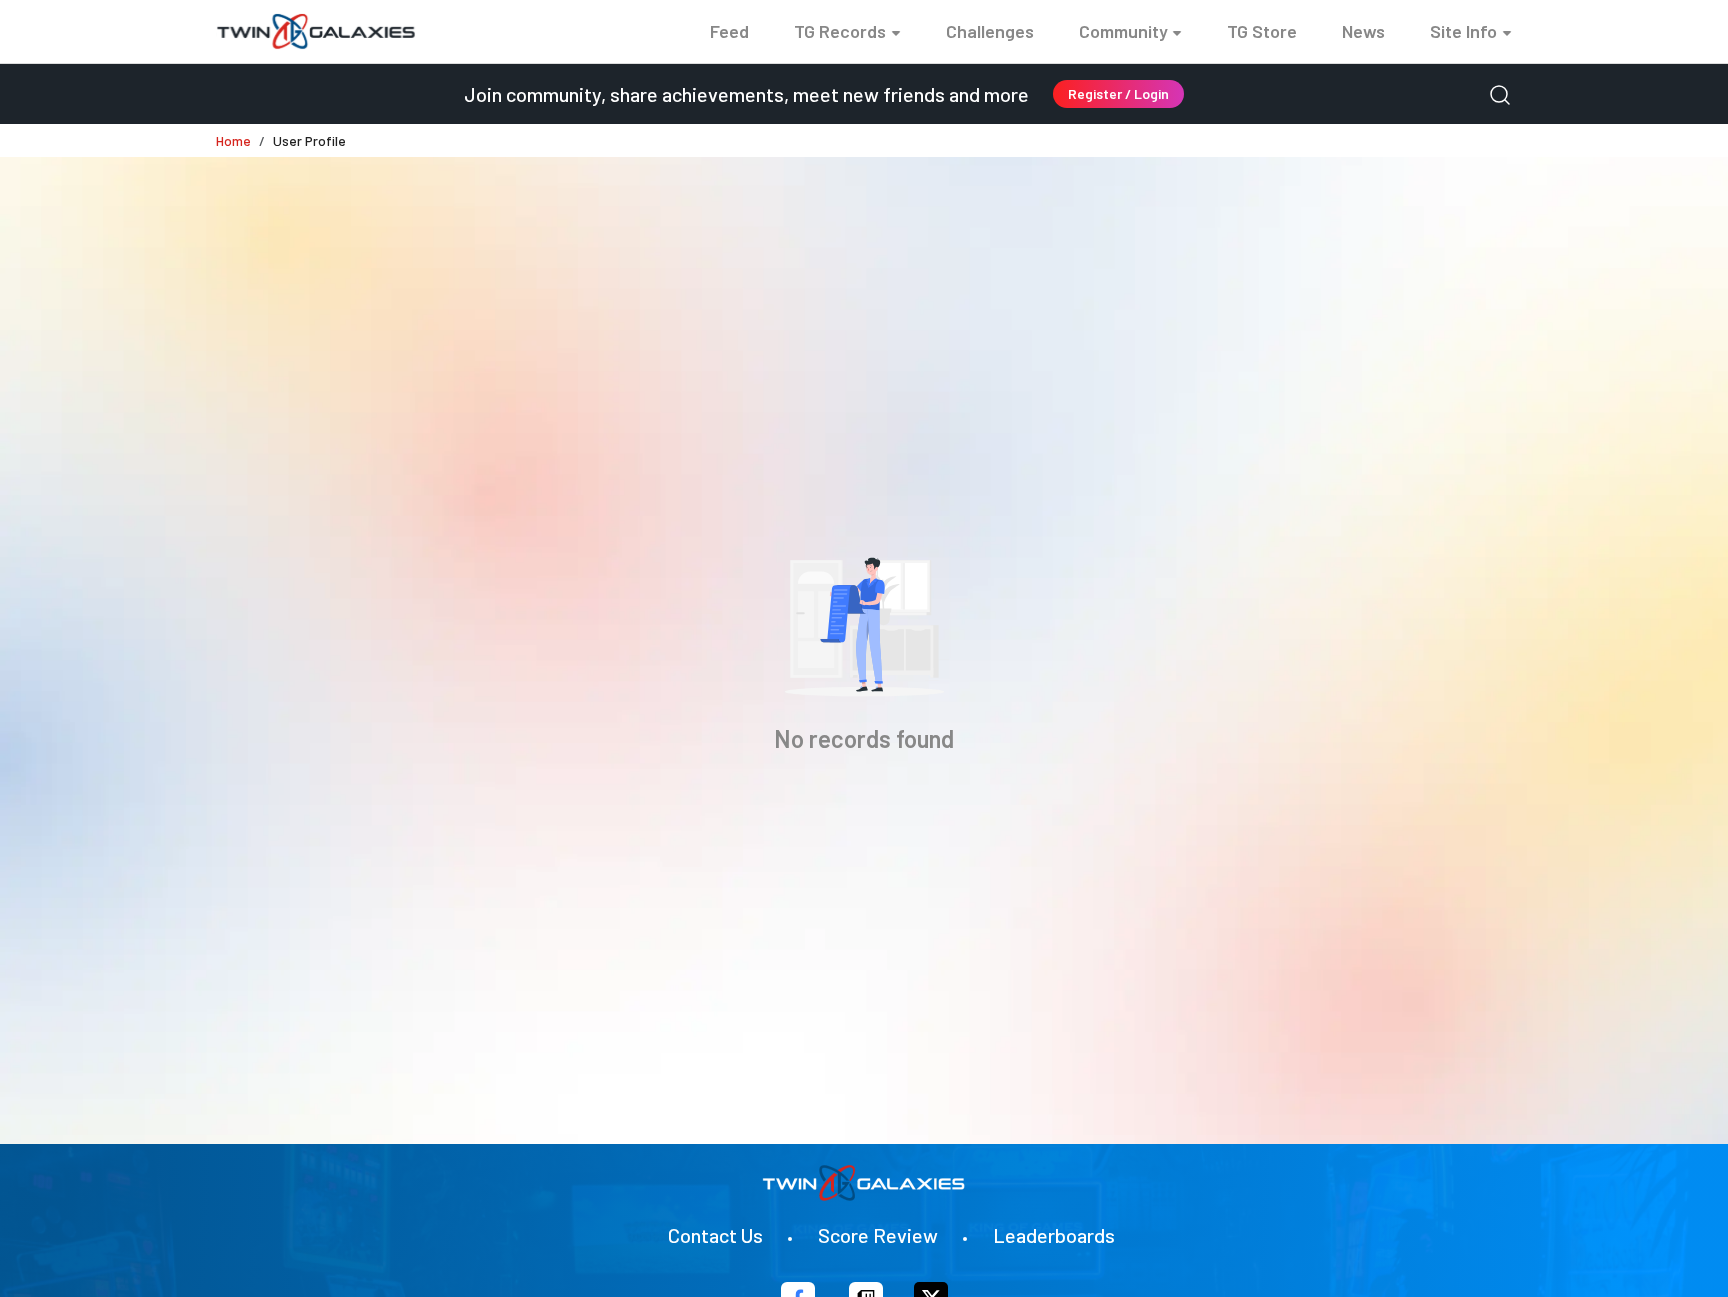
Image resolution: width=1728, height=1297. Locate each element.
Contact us (715, 1235)
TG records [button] (840, 31)
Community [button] (1123, 31)
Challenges (990, 31)
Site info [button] (1463, 31)
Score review (878, 1235)
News (1363, 31)
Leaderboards (1054, 1235)
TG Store (1262, 31)
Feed (729, 31)
